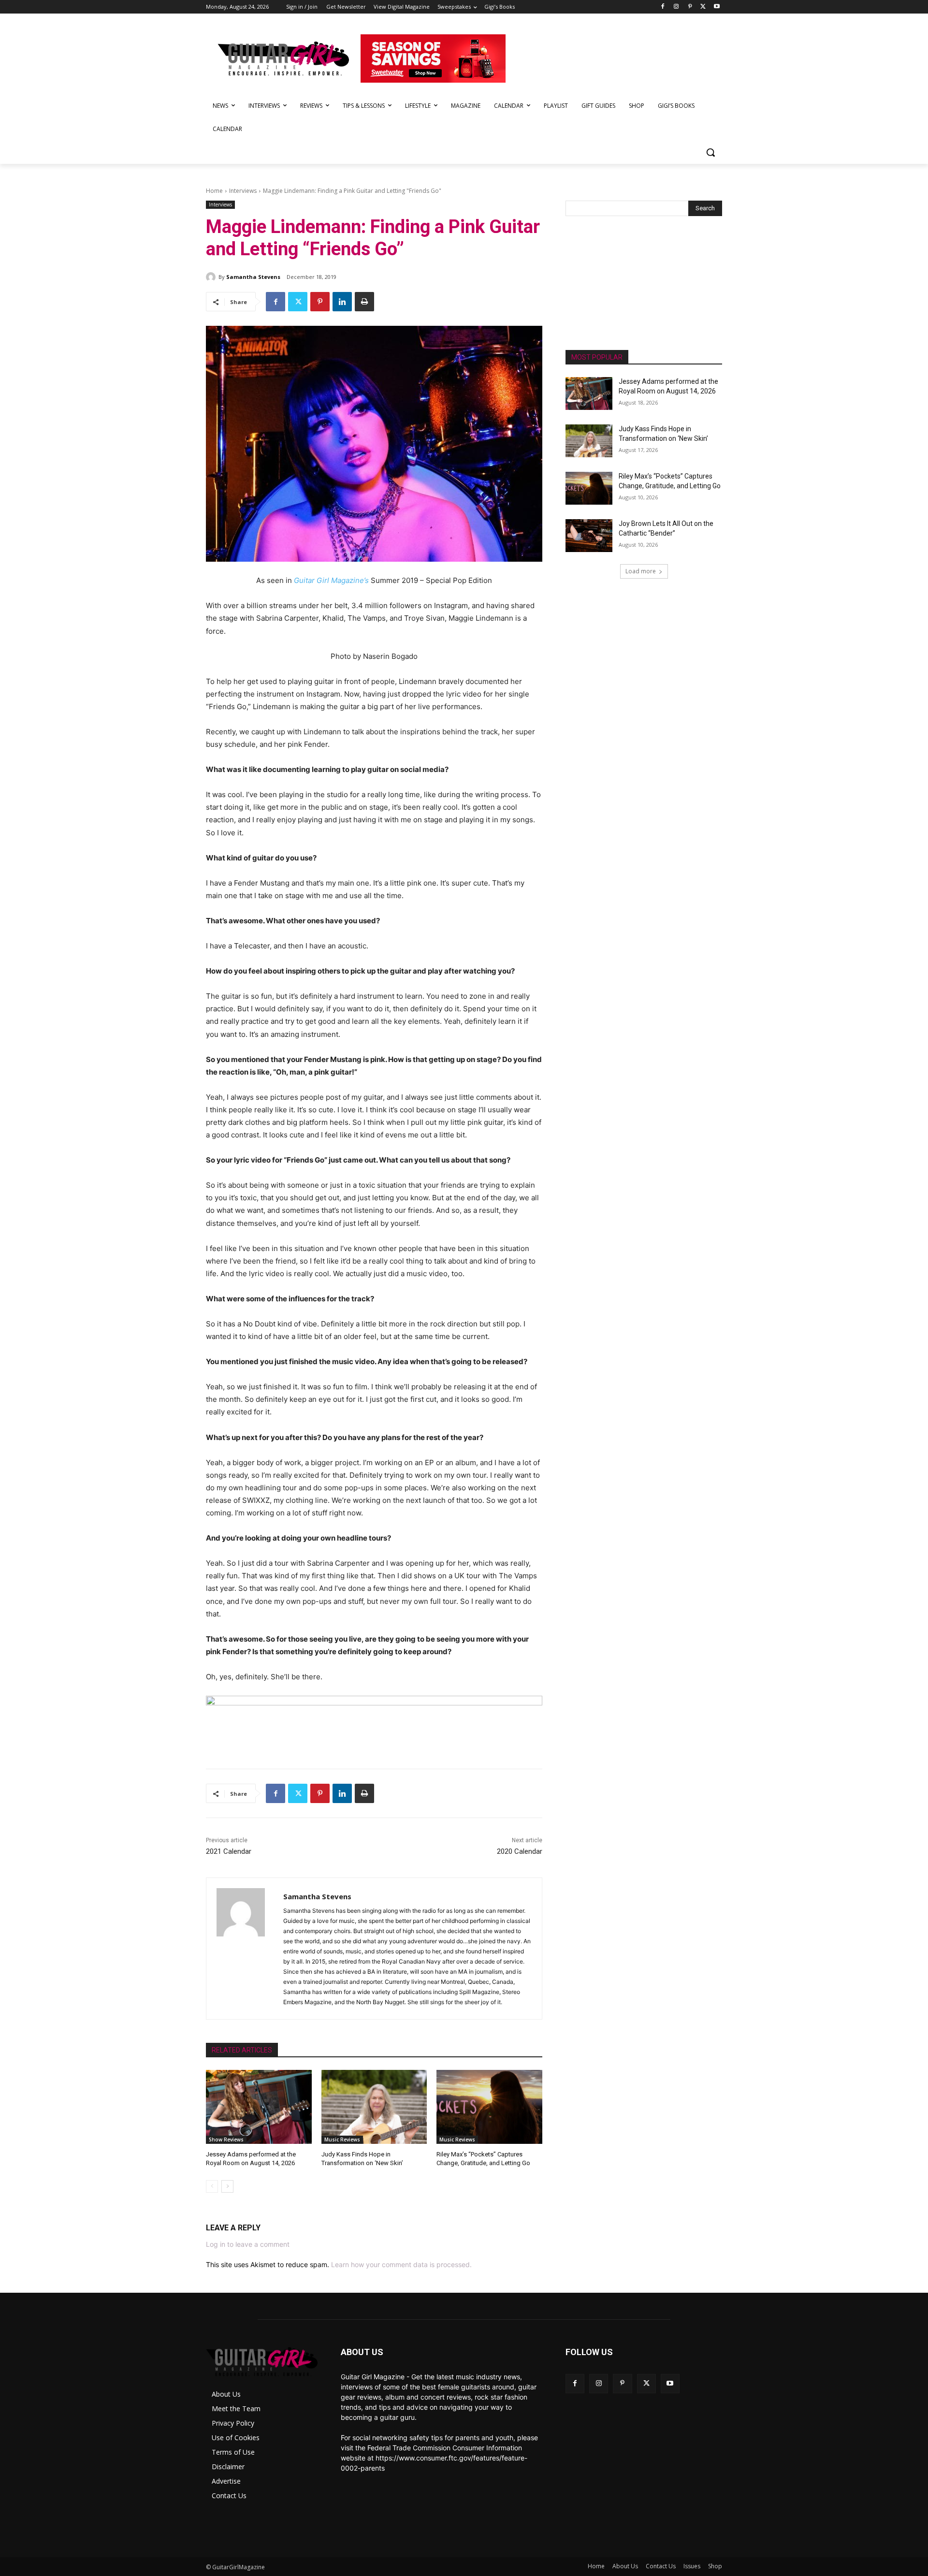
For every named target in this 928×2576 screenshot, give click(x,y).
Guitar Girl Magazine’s (332, 580)
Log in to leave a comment (248, 2244)
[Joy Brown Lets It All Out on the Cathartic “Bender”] (589, 536)
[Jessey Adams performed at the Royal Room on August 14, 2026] (259, 2107)
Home (214, 191)
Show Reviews (226, 2139)
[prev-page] (212, 2186)
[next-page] (227, 2186)
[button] (710, 152)
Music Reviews (342, 2139)
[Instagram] (676, 7)
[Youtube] (717, 7)
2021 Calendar (229, 1851)
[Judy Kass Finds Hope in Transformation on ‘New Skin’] (374, 2107)
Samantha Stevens (253, 277)
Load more (641, 571)
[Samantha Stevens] (212, 277)
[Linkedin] (342, 302)
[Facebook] (663, 7)
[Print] (364, 302)
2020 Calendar (520, 1851)
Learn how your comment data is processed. (401, 2264)
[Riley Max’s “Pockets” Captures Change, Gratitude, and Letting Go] (489, 2107)
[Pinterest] (690, 7)
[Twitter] (703, 7)
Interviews (243, 191)
